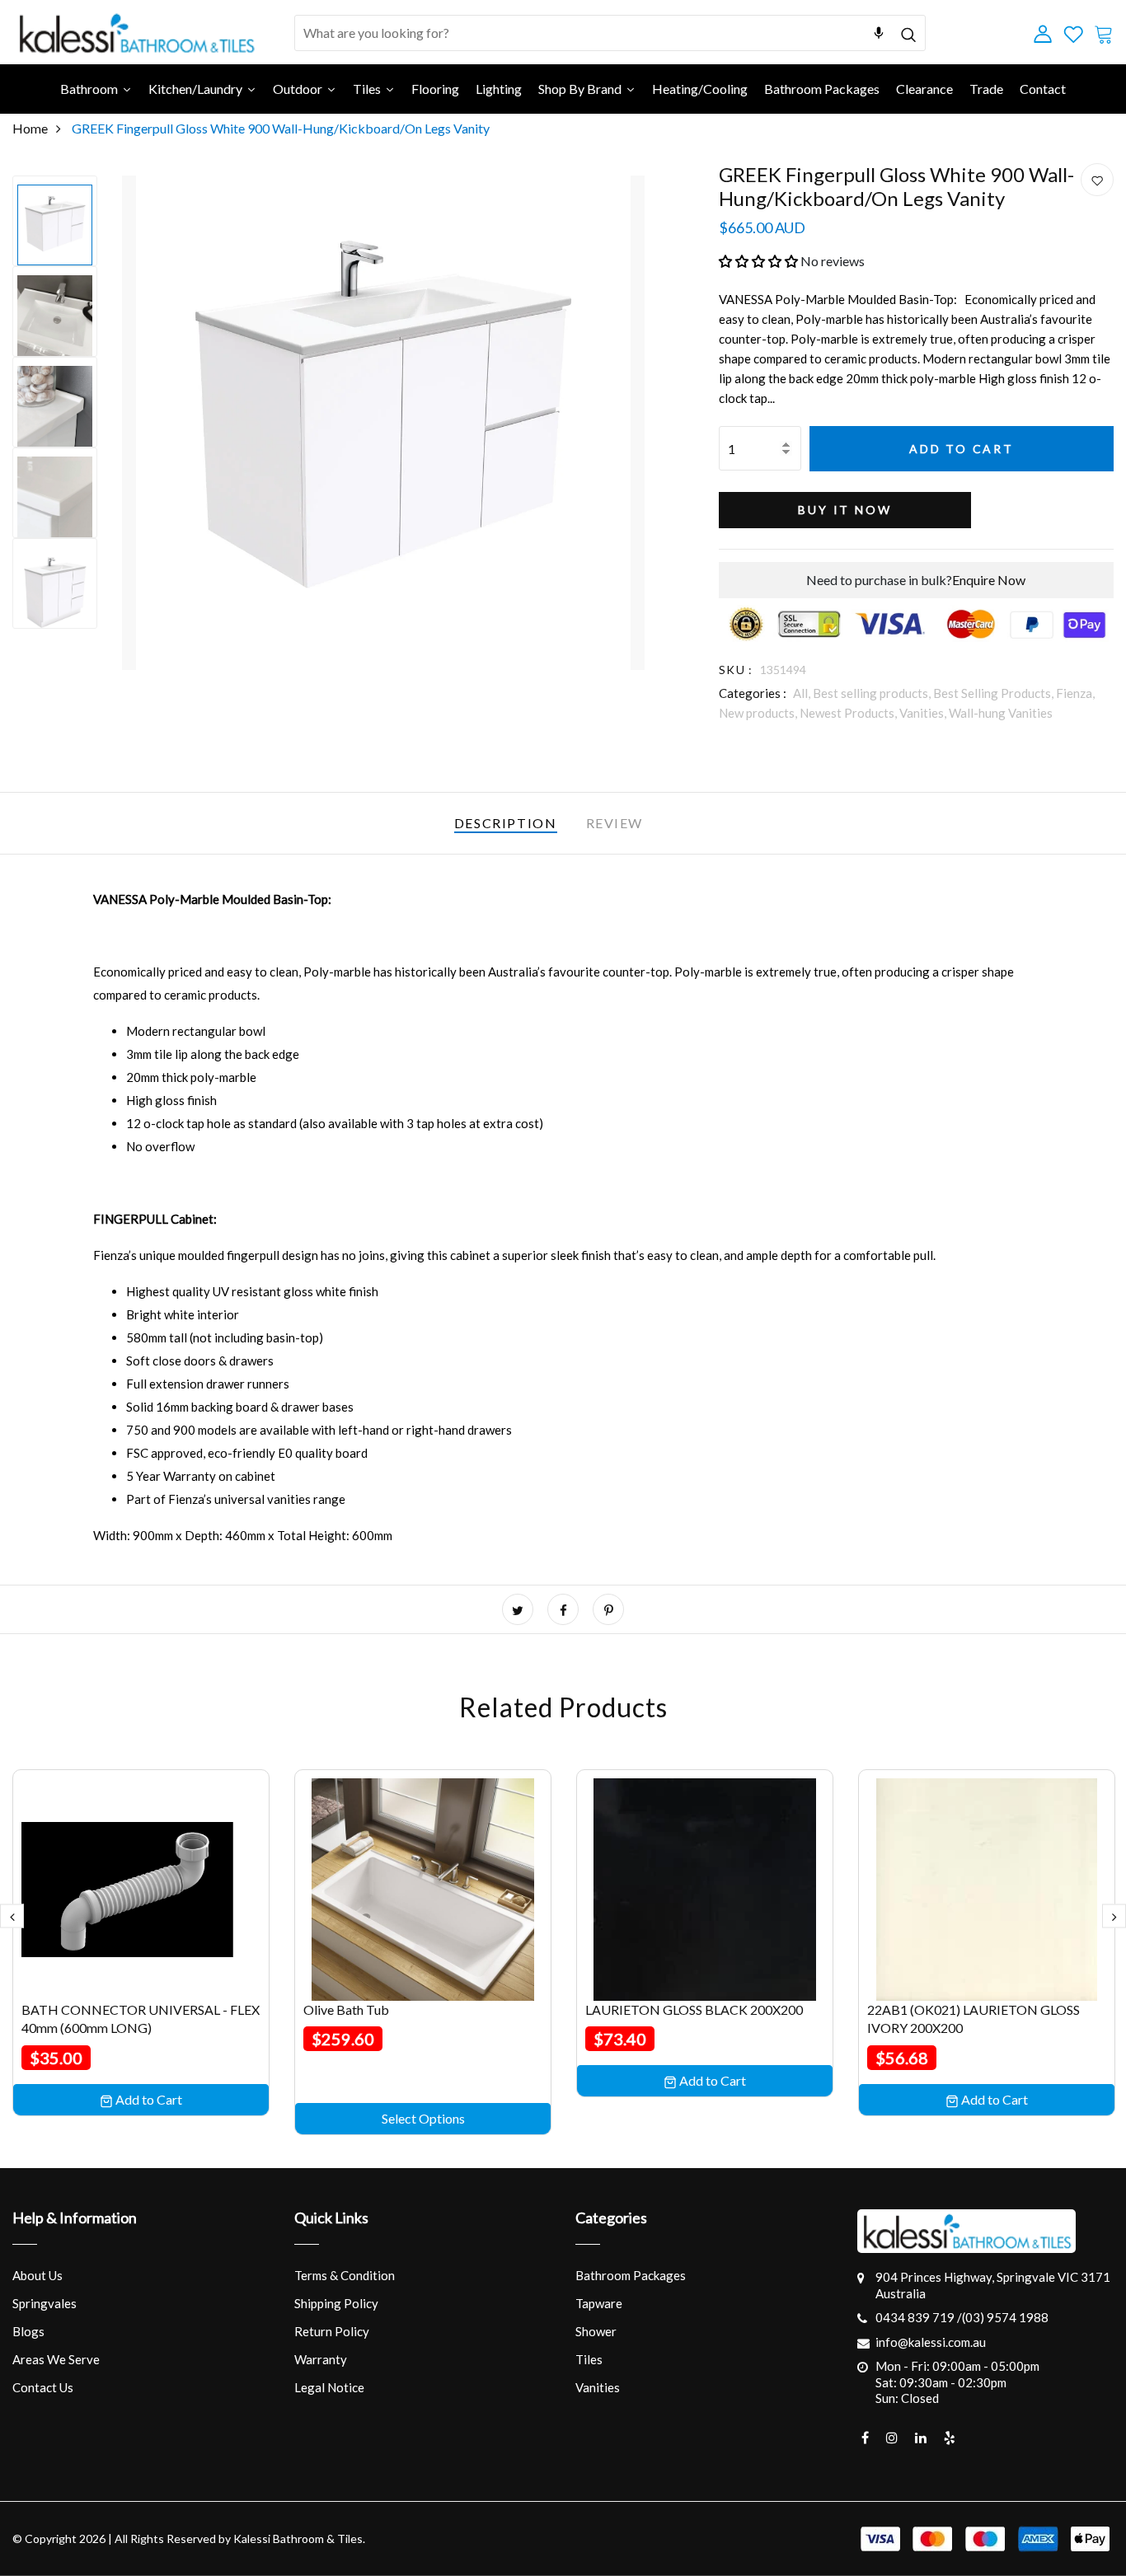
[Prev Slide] (12, 1916)
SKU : (736, 670)
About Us (38, 2275)
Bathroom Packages (631, 2275)
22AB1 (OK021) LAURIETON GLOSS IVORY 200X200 (974, 2019)
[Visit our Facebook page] (865, 2438)
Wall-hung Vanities (1001, 713)
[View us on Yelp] (950, 2438)
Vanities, (924, 713)
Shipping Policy (336, 2303)
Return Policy (332, 2331)
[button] (758, 261)
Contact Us (43, 2387)
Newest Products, (849, 713)
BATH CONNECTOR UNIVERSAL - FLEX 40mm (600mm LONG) (141, 2019)
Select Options (423, 2118)
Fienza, (1075, 693)
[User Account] (1097, 180)
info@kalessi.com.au (931, 2342)
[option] (55, 221)
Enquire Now (989, 580)
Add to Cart (962, 449)
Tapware (599, 2303)
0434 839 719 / (919, 2317)
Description (506, 823)
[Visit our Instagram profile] (892, 2438)
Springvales (45, 2303)
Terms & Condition (345, 2275)
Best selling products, (873, 693)
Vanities (598, 2387)
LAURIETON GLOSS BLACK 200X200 (694, 2009)
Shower (596, 2331)
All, (803, 693)
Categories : (753, 693)
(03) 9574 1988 (1005, 2317)
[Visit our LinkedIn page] (921, 2438)
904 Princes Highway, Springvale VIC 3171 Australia (993, 2285)
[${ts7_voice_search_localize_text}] (879, 33)
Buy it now (844, 510)
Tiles (589, 2359)
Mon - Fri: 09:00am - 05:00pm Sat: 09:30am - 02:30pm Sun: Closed (957, 2382)
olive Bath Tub (346, 2009)
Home (30, 128)
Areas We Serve (56, 2359)
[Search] (908, 33)
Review (615, 823)
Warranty (321, 2359)
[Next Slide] (1114, 1916)
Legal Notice (329, 2387)
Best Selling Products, (995, 693)
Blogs (28, 2331)
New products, (759, 713)
